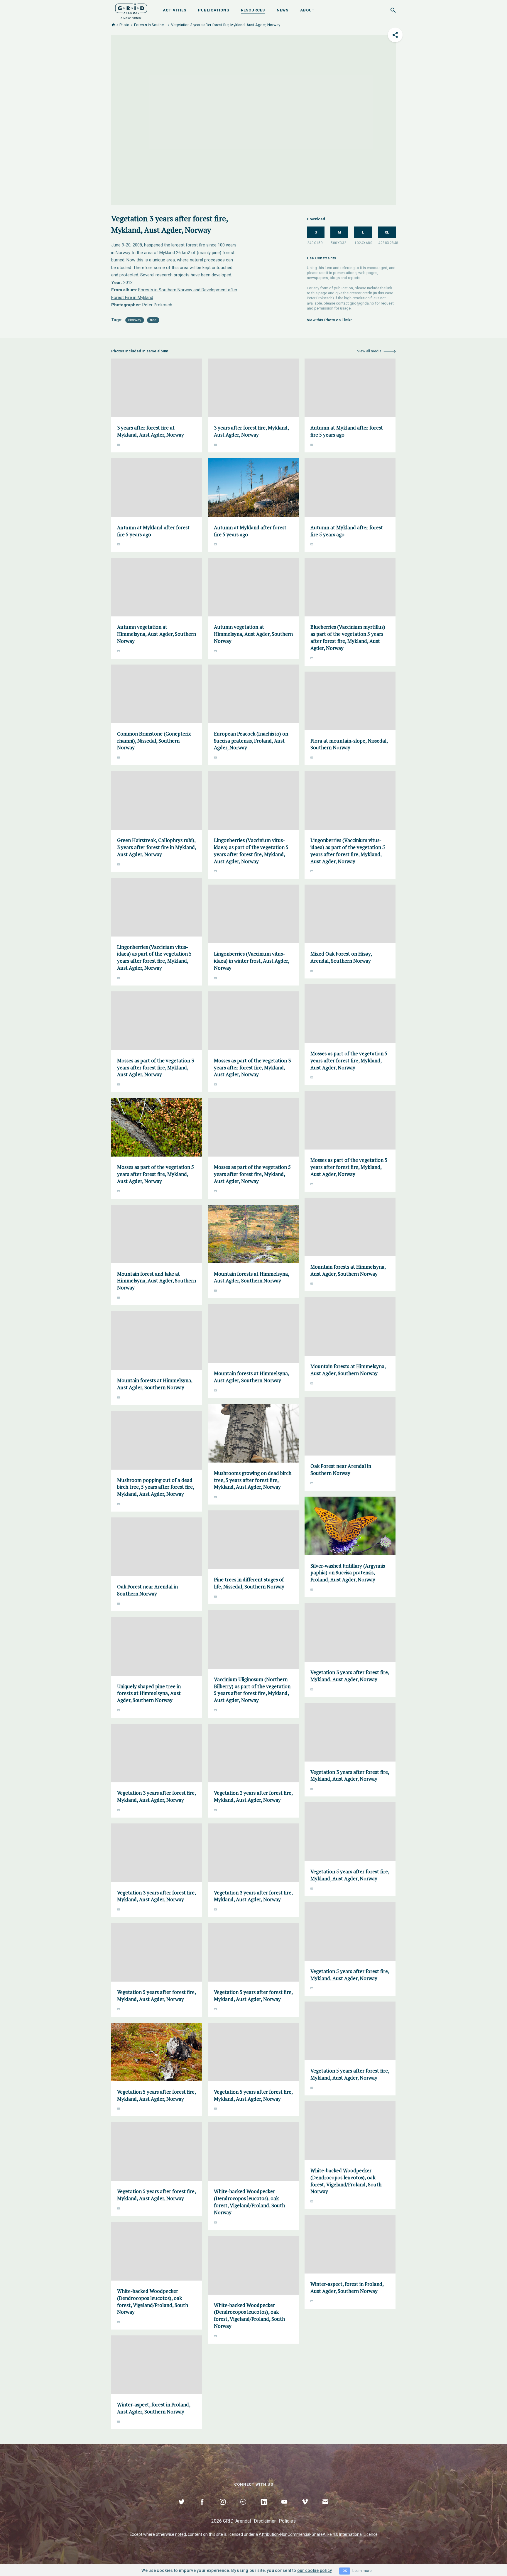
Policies (287, 2521)
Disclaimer (265, 2521)
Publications (214, 10)
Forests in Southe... (150, 25)
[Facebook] (202, 2509)
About (307, 10)
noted (181, 2534)
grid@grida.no (362, 303)
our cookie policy (315, 2570)
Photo (124, 25)
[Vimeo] (305, 2509)
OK (345, 2571)
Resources (253, 10)
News (283, 10)
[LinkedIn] (264, 2509)
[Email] (325, 2509)
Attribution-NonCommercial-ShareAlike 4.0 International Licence (318, 2534)
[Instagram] (223, 2509)
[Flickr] (243, 2509)
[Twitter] (182, 2509)
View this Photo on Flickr (329, 320)
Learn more (362, 2571)
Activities (175, 10)
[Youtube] (284, 2509)
